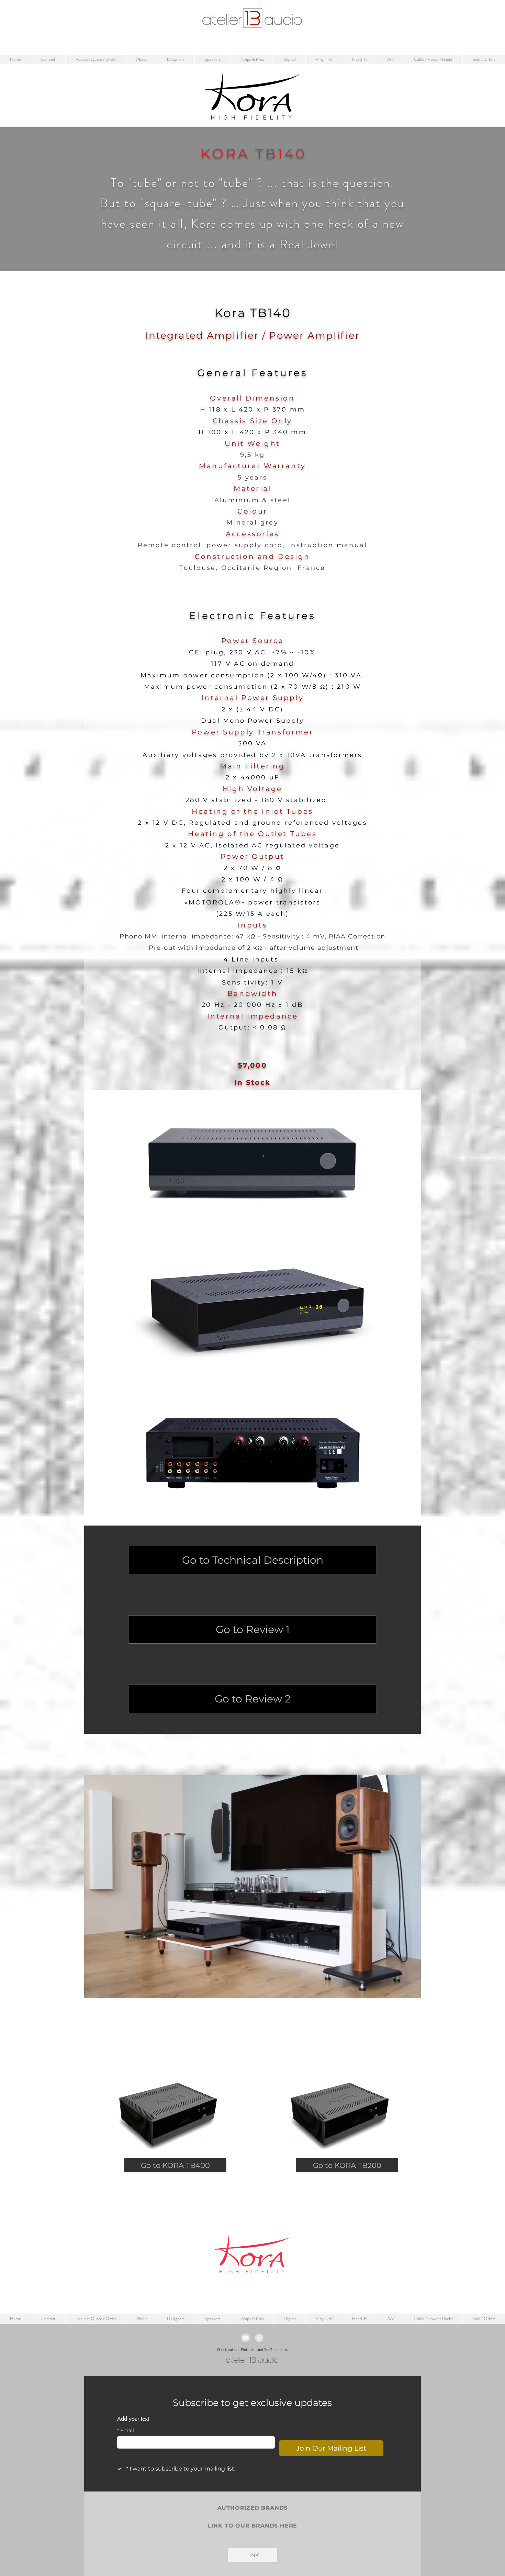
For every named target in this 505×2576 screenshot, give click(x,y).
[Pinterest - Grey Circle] (259, 2338)
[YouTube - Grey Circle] (245, 2338)
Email (126, 2431)
